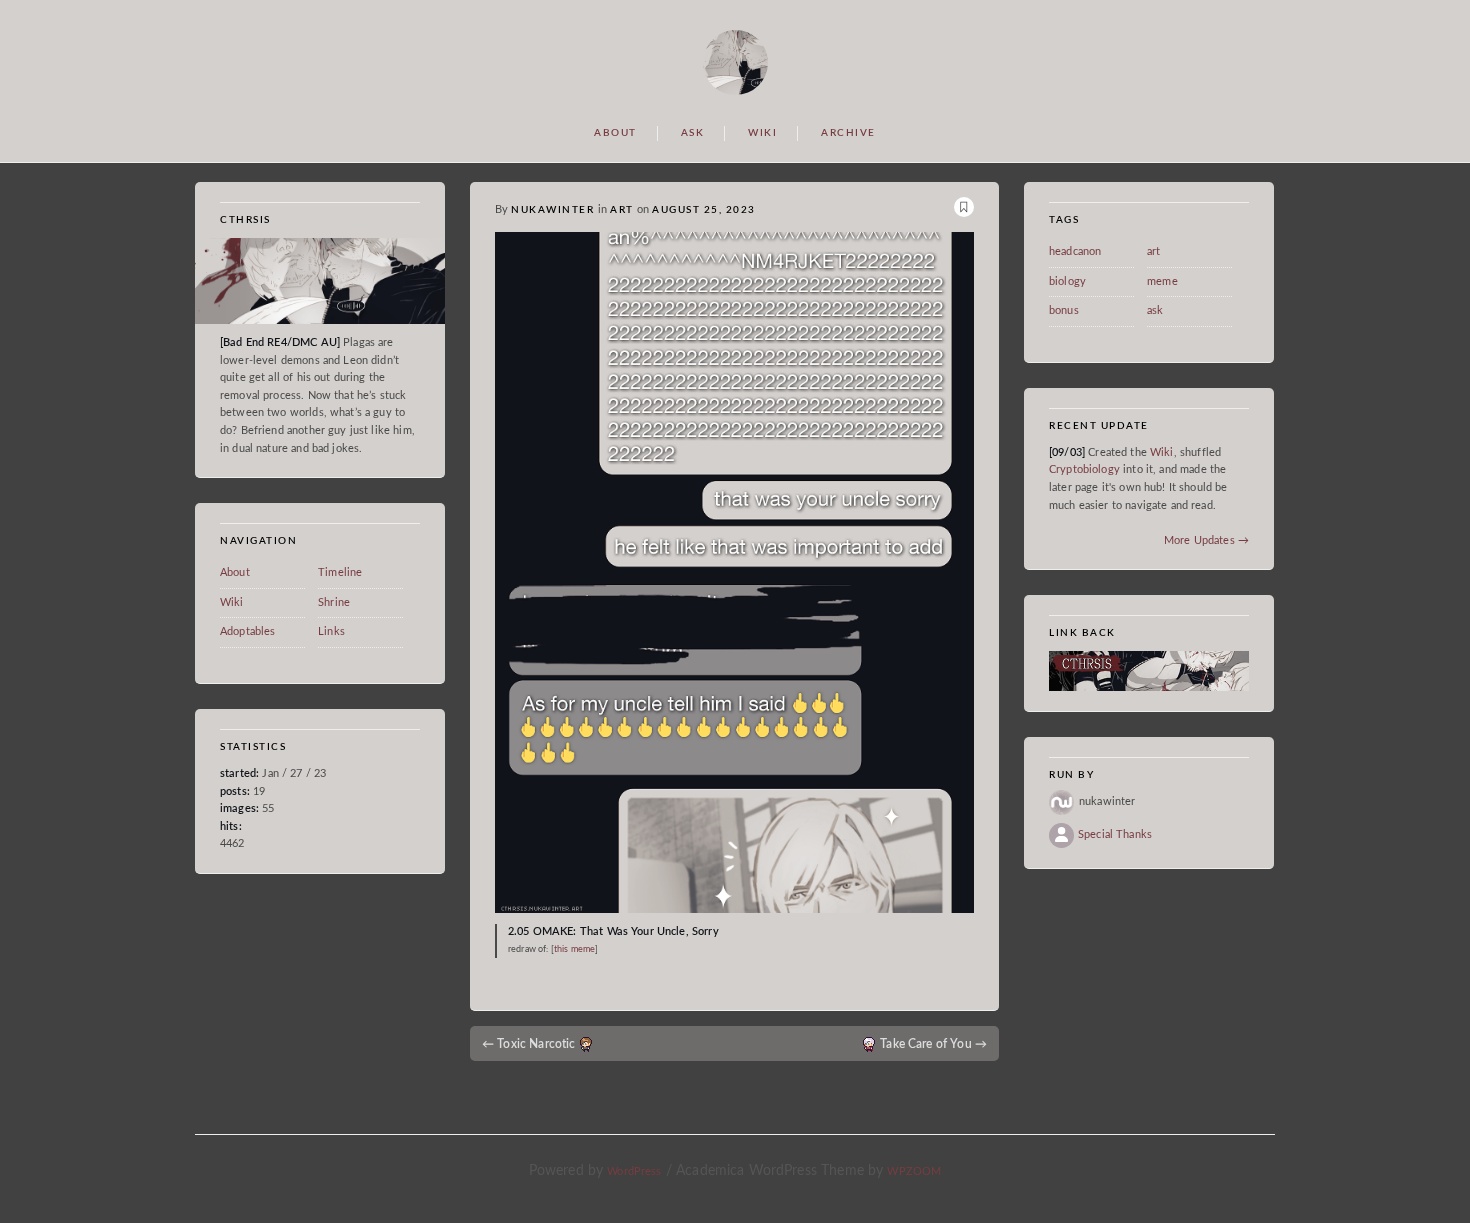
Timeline (340, 572)
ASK (693, 133)
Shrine (334, 602)
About (235, 572)
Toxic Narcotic (528, 1044)
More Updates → (1206, 540)
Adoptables (248, 632)
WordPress (634, 1171)
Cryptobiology (1086, 469)
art (622, 210)
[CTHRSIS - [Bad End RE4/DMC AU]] (735, 61)
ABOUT (615, 133)
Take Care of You (933, 1044)
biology (1067, 281)
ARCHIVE (848, 133)
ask (1155, 310)
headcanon (1075, 251)
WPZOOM (914, 1171)
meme (1162, 281)
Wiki (232, 602)
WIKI (762, 133)
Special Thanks (1115, 834)
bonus (1064, 310)
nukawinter (552, 210)
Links (331, 632)
